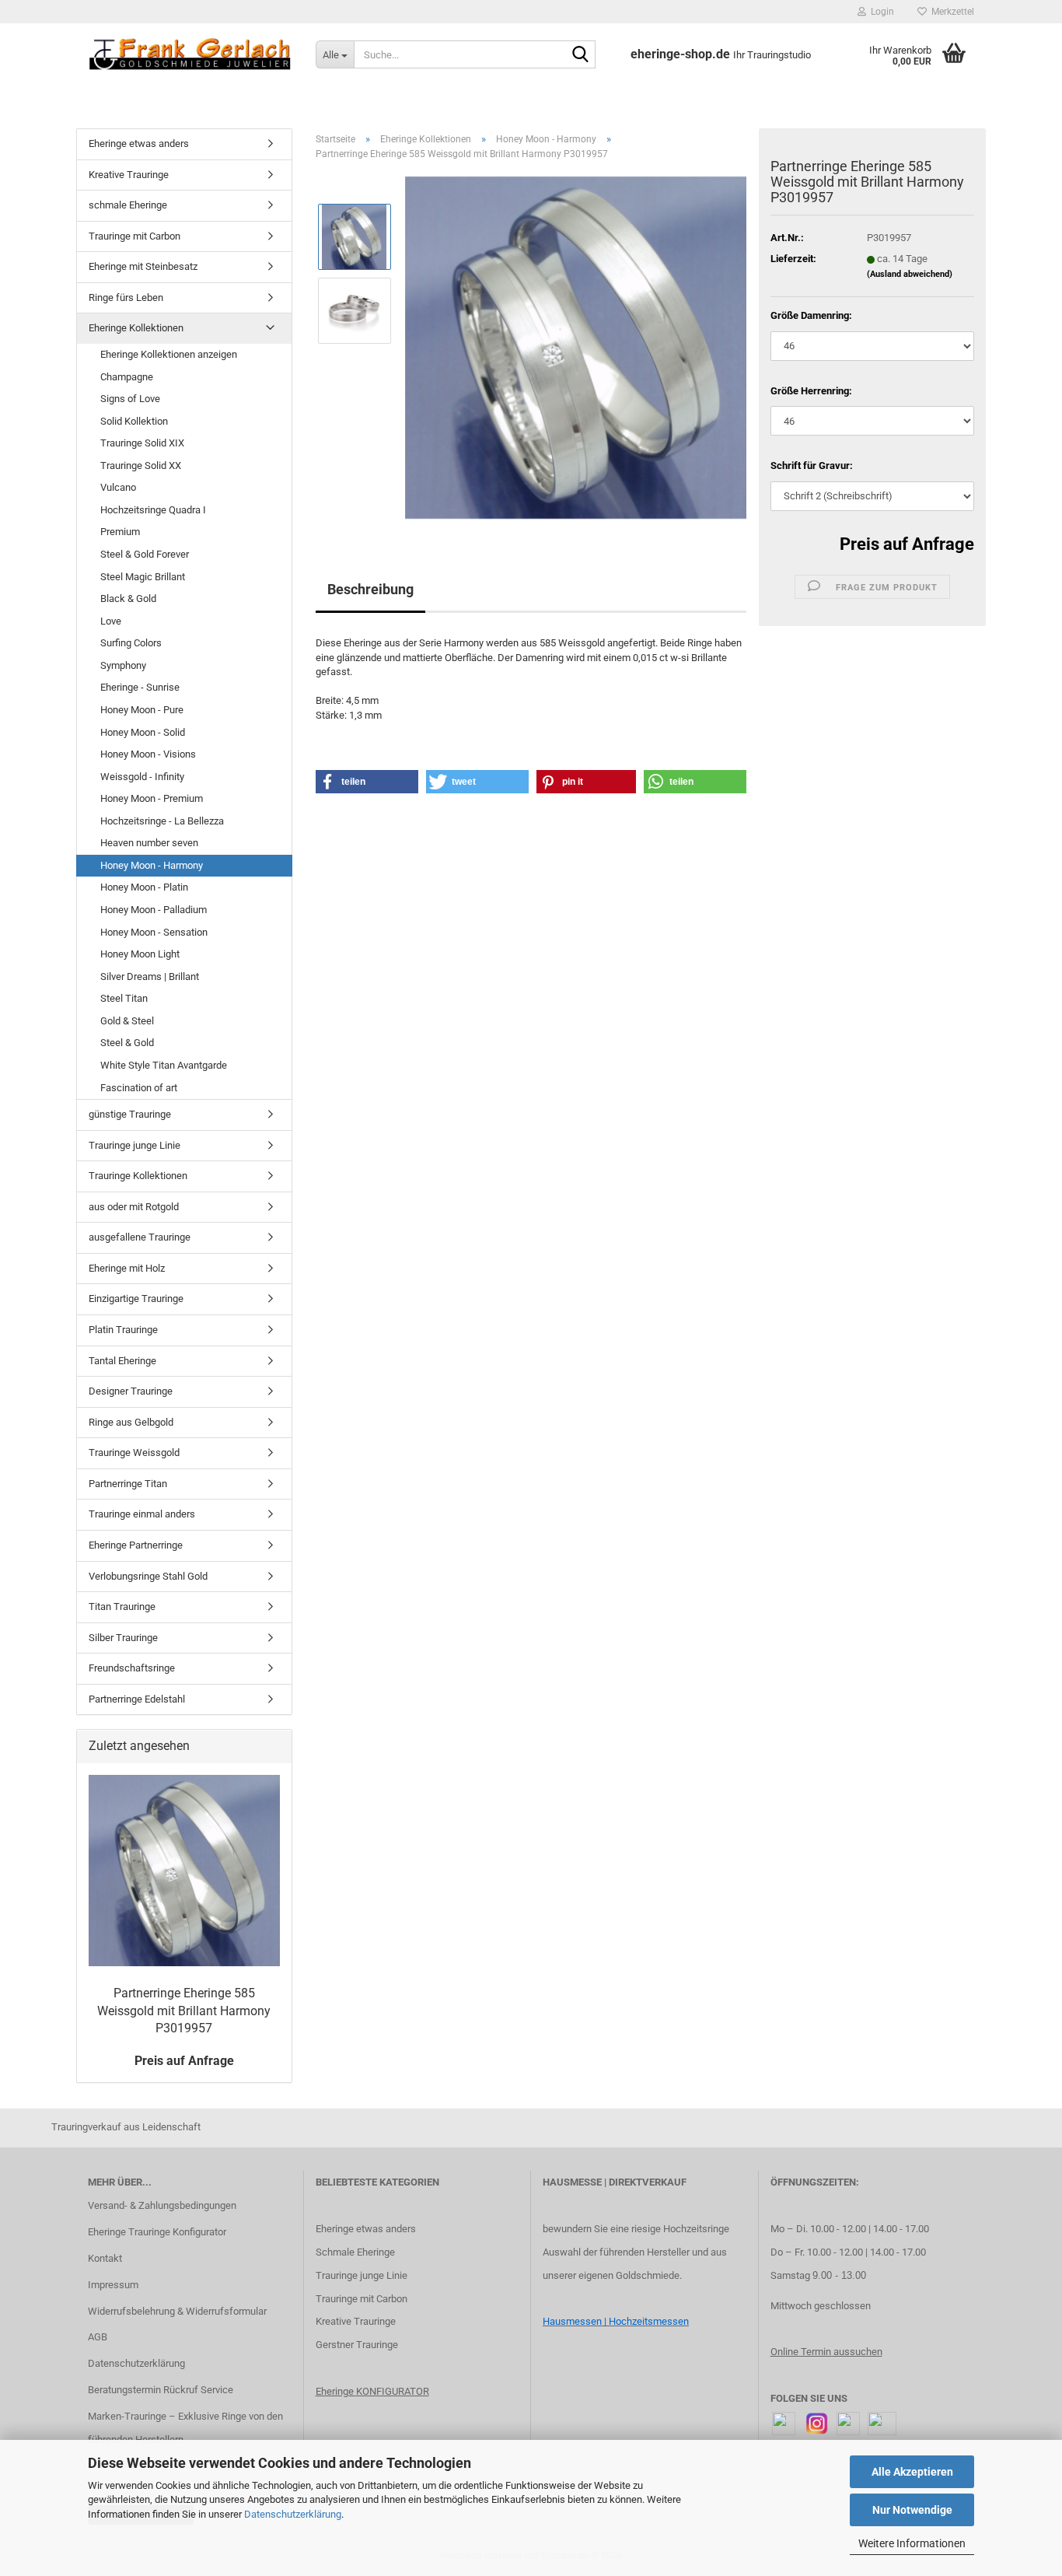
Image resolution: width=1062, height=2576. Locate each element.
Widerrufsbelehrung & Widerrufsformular (177, 2311)
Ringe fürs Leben (126, 297)
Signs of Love (130, 399)
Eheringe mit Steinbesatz (143, 266)
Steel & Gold (127, 1043)
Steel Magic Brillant (143, 577)
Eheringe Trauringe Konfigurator (157, 2232)
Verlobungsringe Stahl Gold (148, 1576)
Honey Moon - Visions (148, 754)
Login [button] (880, 12)
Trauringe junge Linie (134, 1145)
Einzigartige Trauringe (136, 1298)
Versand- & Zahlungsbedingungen (162, 2205)
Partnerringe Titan (128, 1484)
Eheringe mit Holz (127, 1268)
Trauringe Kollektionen (138, 1176)
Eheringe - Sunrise (140, 687)
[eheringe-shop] (190, 54)
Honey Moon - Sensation (154, 932)
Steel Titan (124, 998)
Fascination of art (139, 1088)
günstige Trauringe (130, 1114)
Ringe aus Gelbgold (131, 1422)
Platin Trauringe (123, 1330)
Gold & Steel (127, 1021)
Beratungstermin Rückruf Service (161, 2390)
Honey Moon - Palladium (154, 910)
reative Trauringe (359, 2321)
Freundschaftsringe (132, 1668)
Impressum (113, 2285)
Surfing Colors (131, 643)
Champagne (127, 377)
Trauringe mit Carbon (134, 236)
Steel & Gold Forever (145, 554)
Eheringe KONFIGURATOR (372, 2391)
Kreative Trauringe (129, 175)
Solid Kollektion (134, 421)
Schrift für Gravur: (812, 465)
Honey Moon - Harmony (152, 865)
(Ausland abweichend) (910, 274)
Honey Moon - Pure (142, 710)
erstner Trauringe (360, 2345)
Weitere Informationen (912, 2543)
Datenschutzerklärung (293, 2514)
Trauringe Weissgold (134, 1452)
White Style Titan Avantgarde (164, 1065)
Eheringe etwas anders (139, 143)
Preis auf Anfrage (907, 544)
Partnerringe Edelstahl (137, 1699)
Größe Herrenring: (811, 391)
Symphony (123, 665)
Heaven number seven (149, 843)
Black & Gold (128, 598)
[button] (367, 782)
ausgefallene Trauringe (140, 1237)
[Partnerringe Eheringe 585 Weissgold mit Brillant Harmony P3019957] (576, 347)
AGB (98, 2337)
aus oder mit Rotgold (134, 1207)
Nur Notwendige (912, 2510)
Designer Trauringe (131, 1391)
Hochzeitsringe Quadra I (153, 510)
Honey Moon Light (140, 954)
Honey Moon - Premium (152, 798)
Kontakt (105, 2258)
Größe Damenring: (811, 315)
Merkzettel (950, 12)
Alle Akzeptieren (912, 2472)
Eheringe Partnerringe (136, 1545)
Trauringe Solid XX (141, 465)
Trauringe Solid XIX (142, 443)
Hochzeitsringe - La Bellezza (162, 821)
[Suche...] (581, 55)
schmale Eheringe (128, 205)
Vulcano (118, 487)
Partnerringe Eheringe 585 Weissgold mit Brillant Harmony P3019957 (184, 2011)
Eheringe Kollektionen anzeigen (169, 354)
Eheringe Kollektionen (136, 328)
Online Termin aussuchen (826, 2352)
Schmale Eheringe (355, 2252)
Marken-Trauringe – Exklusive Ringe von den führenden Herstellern (185, 2428)
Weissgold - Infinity (142, 777)
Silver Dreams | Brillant (150, 976)
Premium (120, 532)
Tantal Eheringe (122, 1361)
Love (111, 621)
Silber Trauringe (123, 1638)
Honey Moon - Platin (144, 887)
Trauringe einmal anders (142, 1514)
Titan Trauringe (122, 1606)
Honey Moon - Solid (143, 732)
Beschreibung (370, 589)
